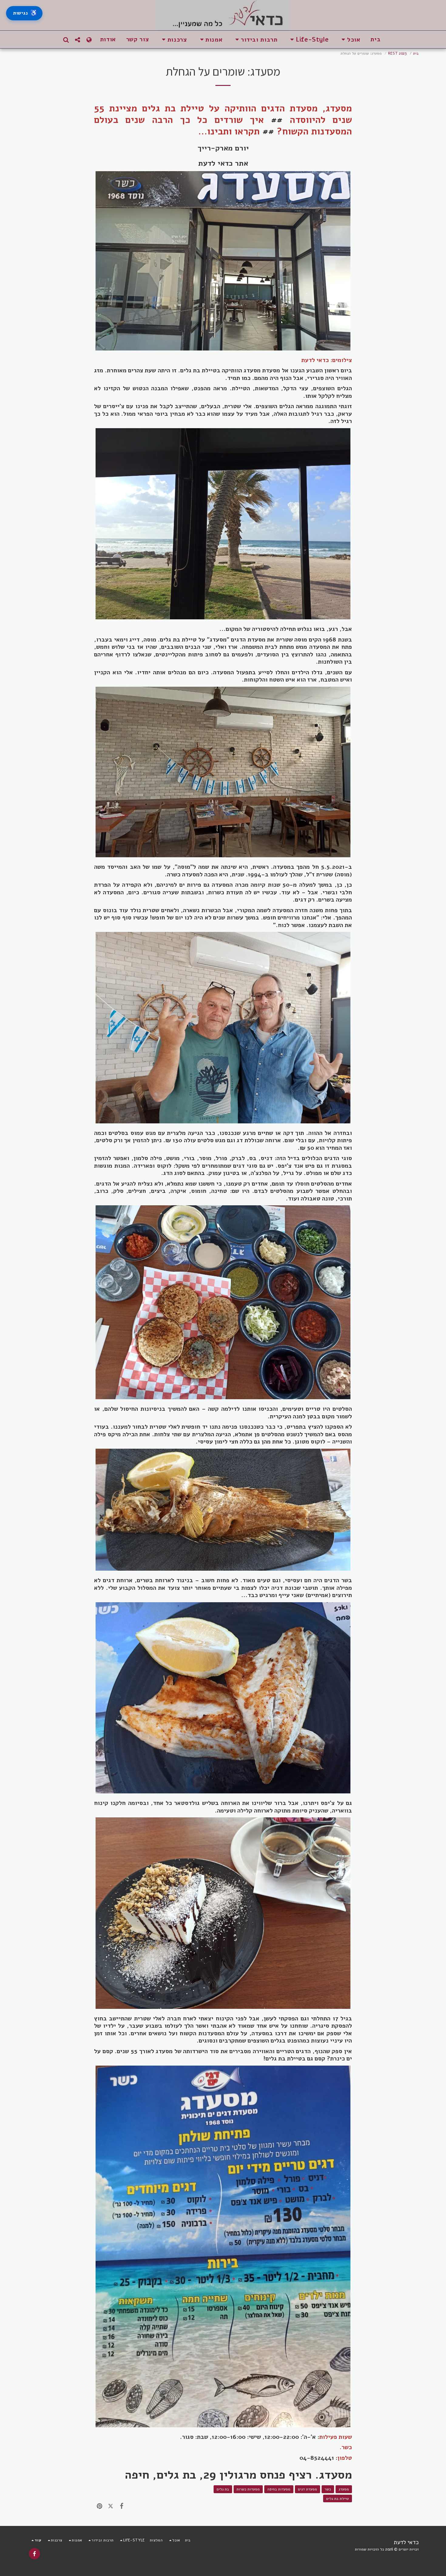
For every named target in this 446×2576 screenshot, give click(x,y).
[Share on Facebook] (122, 2506)
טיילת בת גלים (338, 2498)
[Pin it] (100, 2506)
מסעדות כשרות (248, 2489)
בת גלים (223, 2489)
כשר (328, 2489)
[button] (350, 40)
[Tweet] (110, 2506)
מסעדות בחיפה (279, 2489)
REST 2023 (397, 53)
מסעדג (344, 2489)
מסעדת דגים (307, 2489)
